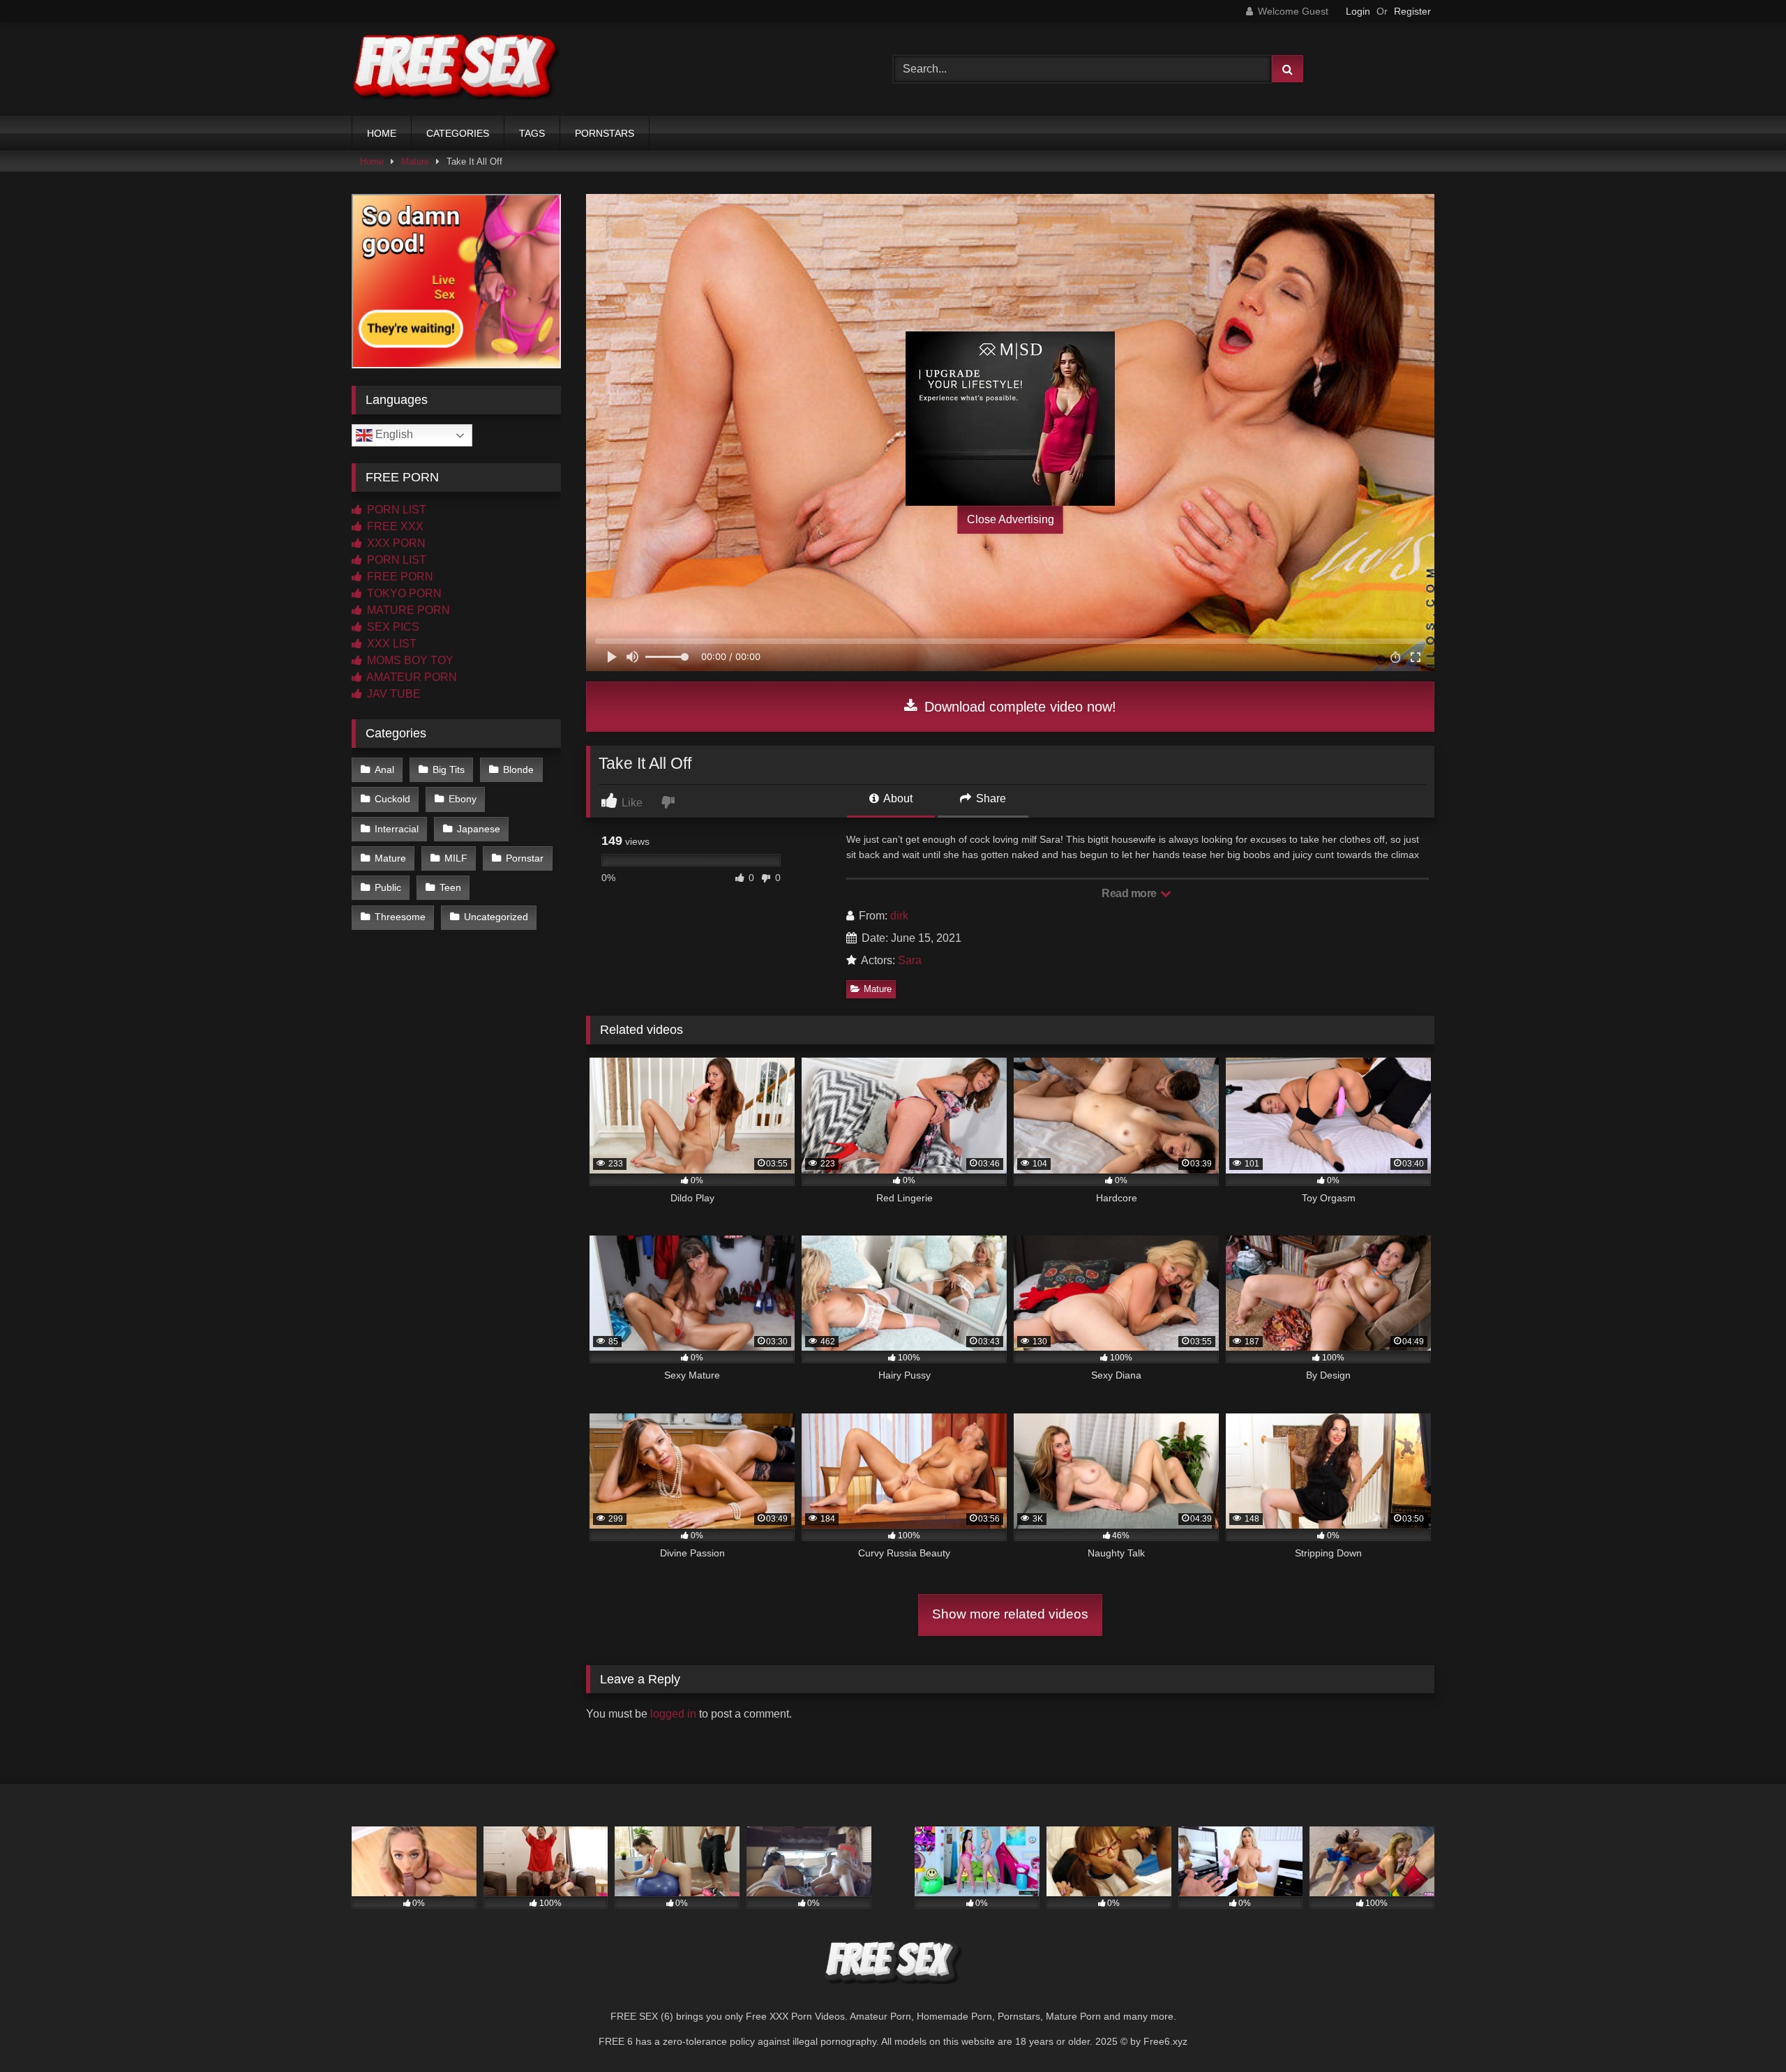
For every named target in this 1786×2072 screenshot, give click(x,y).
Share (990, 798)
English (393, 434)
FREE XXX (394, 526)
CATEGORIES (458, 133)
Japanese (479, 829)
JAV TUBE (392, 694)
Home (372, 162)
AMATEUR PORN (411, 677)
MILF (456, 858)
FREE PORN (399, 577)
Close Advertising (1011, 519)
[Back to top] (1743, 2030)
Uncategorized (496, 917)
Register (1412, 11)
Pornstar (525, 858)
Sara (910, 960)
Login (1358, 11)
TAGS (532, 133)
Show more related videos (1010, 1614)
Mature (415, 162)
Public (388, 887)
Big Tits (449, 770)
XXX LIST (390, 644)
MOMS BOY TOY (409, 660)
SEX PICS (392, 627)
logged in (673, 1714)
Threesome (400, 917)
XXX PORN (395, 543)
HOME (382, 133)
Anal (384, 770)
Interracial (397, 829)
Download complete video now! (1018, 707)
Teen (450, 887)
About (897, 798)
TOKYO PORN (403, 593)
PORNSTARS (605, 133)
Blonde (518, 770)
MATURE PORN (407, 610)
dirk (899, 916)
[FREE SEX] (456, 69)
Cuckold (392, 799)
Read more (1130, 893)
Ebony (463, 799)
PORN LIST (395, 510)
